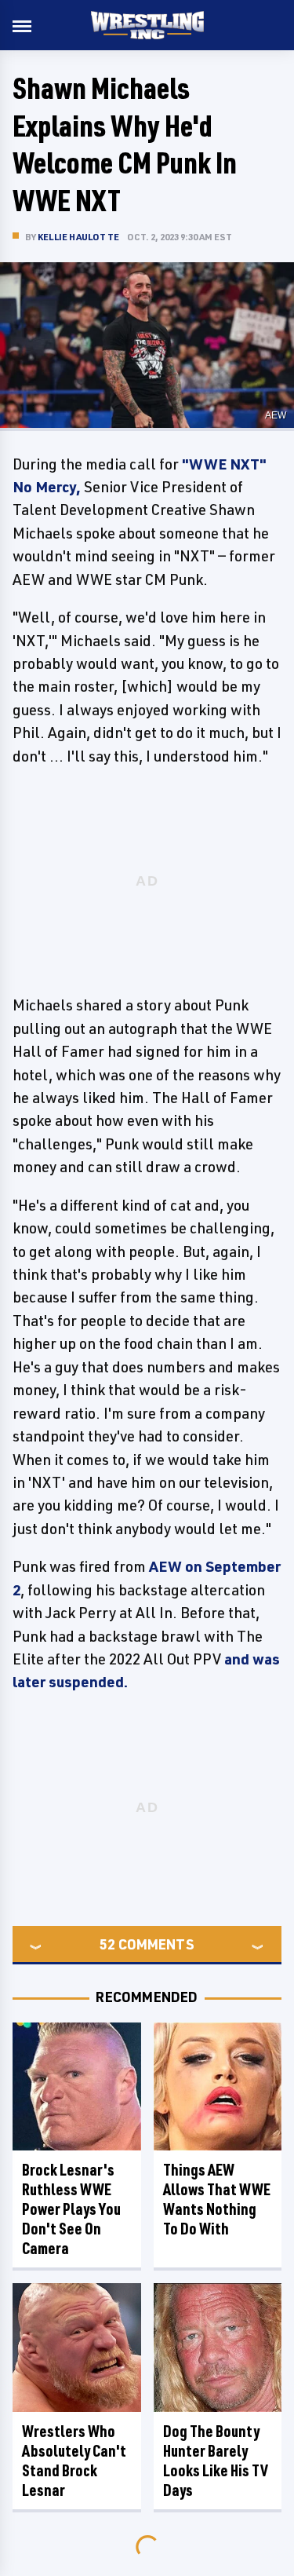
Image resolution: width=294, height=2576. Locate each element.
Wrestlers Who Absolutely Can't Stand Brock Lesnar (74, 2461)
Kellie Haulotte (78, 237)
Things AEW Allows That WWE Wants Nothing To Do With (217, 2199)
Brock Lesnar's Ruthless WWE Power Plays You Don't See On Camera (71, 2209)
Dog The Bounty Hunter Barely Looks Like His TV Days (216, 2461)
